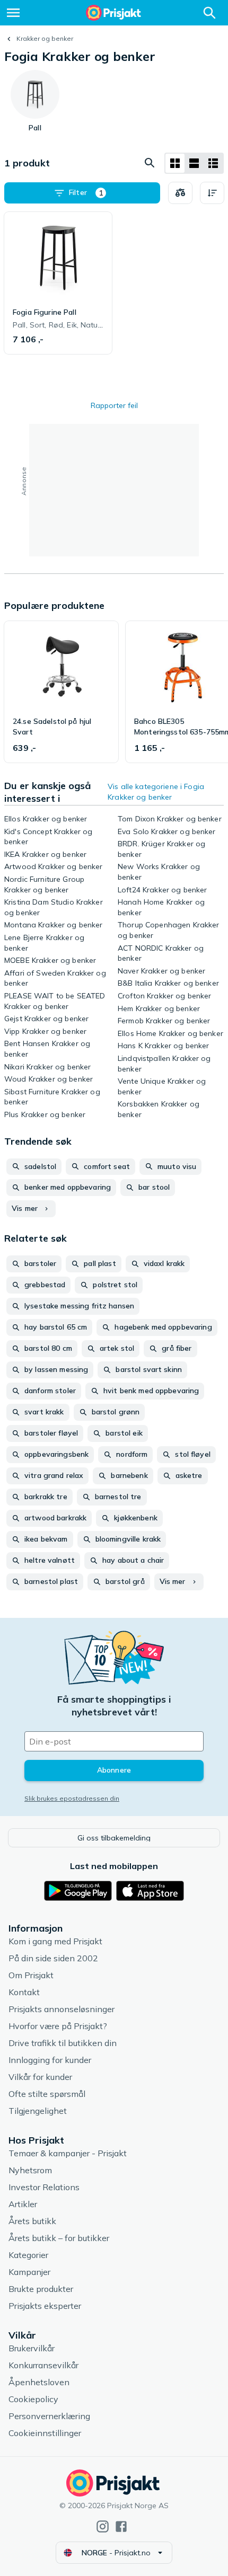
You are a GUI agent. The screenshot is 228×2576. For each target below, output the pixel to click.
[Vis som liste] (194, 163)
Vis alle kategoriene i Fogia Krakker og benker (156, 792)
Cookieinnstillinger (45, 2433)
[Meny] (13, 13)
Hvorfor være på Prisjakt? (58, 2026)
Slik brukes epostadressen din (72, 1798)
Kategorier (28, 2255)
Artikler (23, 2204)
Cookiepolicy (33, 2399)
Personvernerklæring (49, 2416)
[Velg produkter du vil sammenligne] (180, 193)
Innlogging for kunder (50, 2060)
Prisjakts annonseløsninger (62, 2009)
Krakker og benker (45, 38)
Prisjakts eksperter (45, 2306)
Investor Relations (44, 2187)
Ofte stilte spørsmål (47, 2094)
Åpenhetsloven (39, 2382)
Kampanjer (29, 2272)
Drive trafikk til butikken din (63, 2043)
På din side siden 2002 (53, 1958)
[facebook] (121, 2526)
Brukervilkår (32, 2348)
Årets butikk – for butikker (59, 2238)
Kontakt (24, 1992)
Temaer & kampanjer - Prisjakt (68, 2153)
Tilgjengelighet (38, 2111)
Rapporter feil (114, 405)
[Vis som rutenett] (175, 163)
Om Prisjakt (31, 1975)
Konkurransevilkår (43, 2365)
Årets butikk (32, 2221)
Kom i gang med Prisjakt (55, 1941)
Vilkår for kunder (40, 2077)
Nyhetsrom (30, 2170)
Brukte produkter (41, 2289)
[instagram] (103, 2526)
